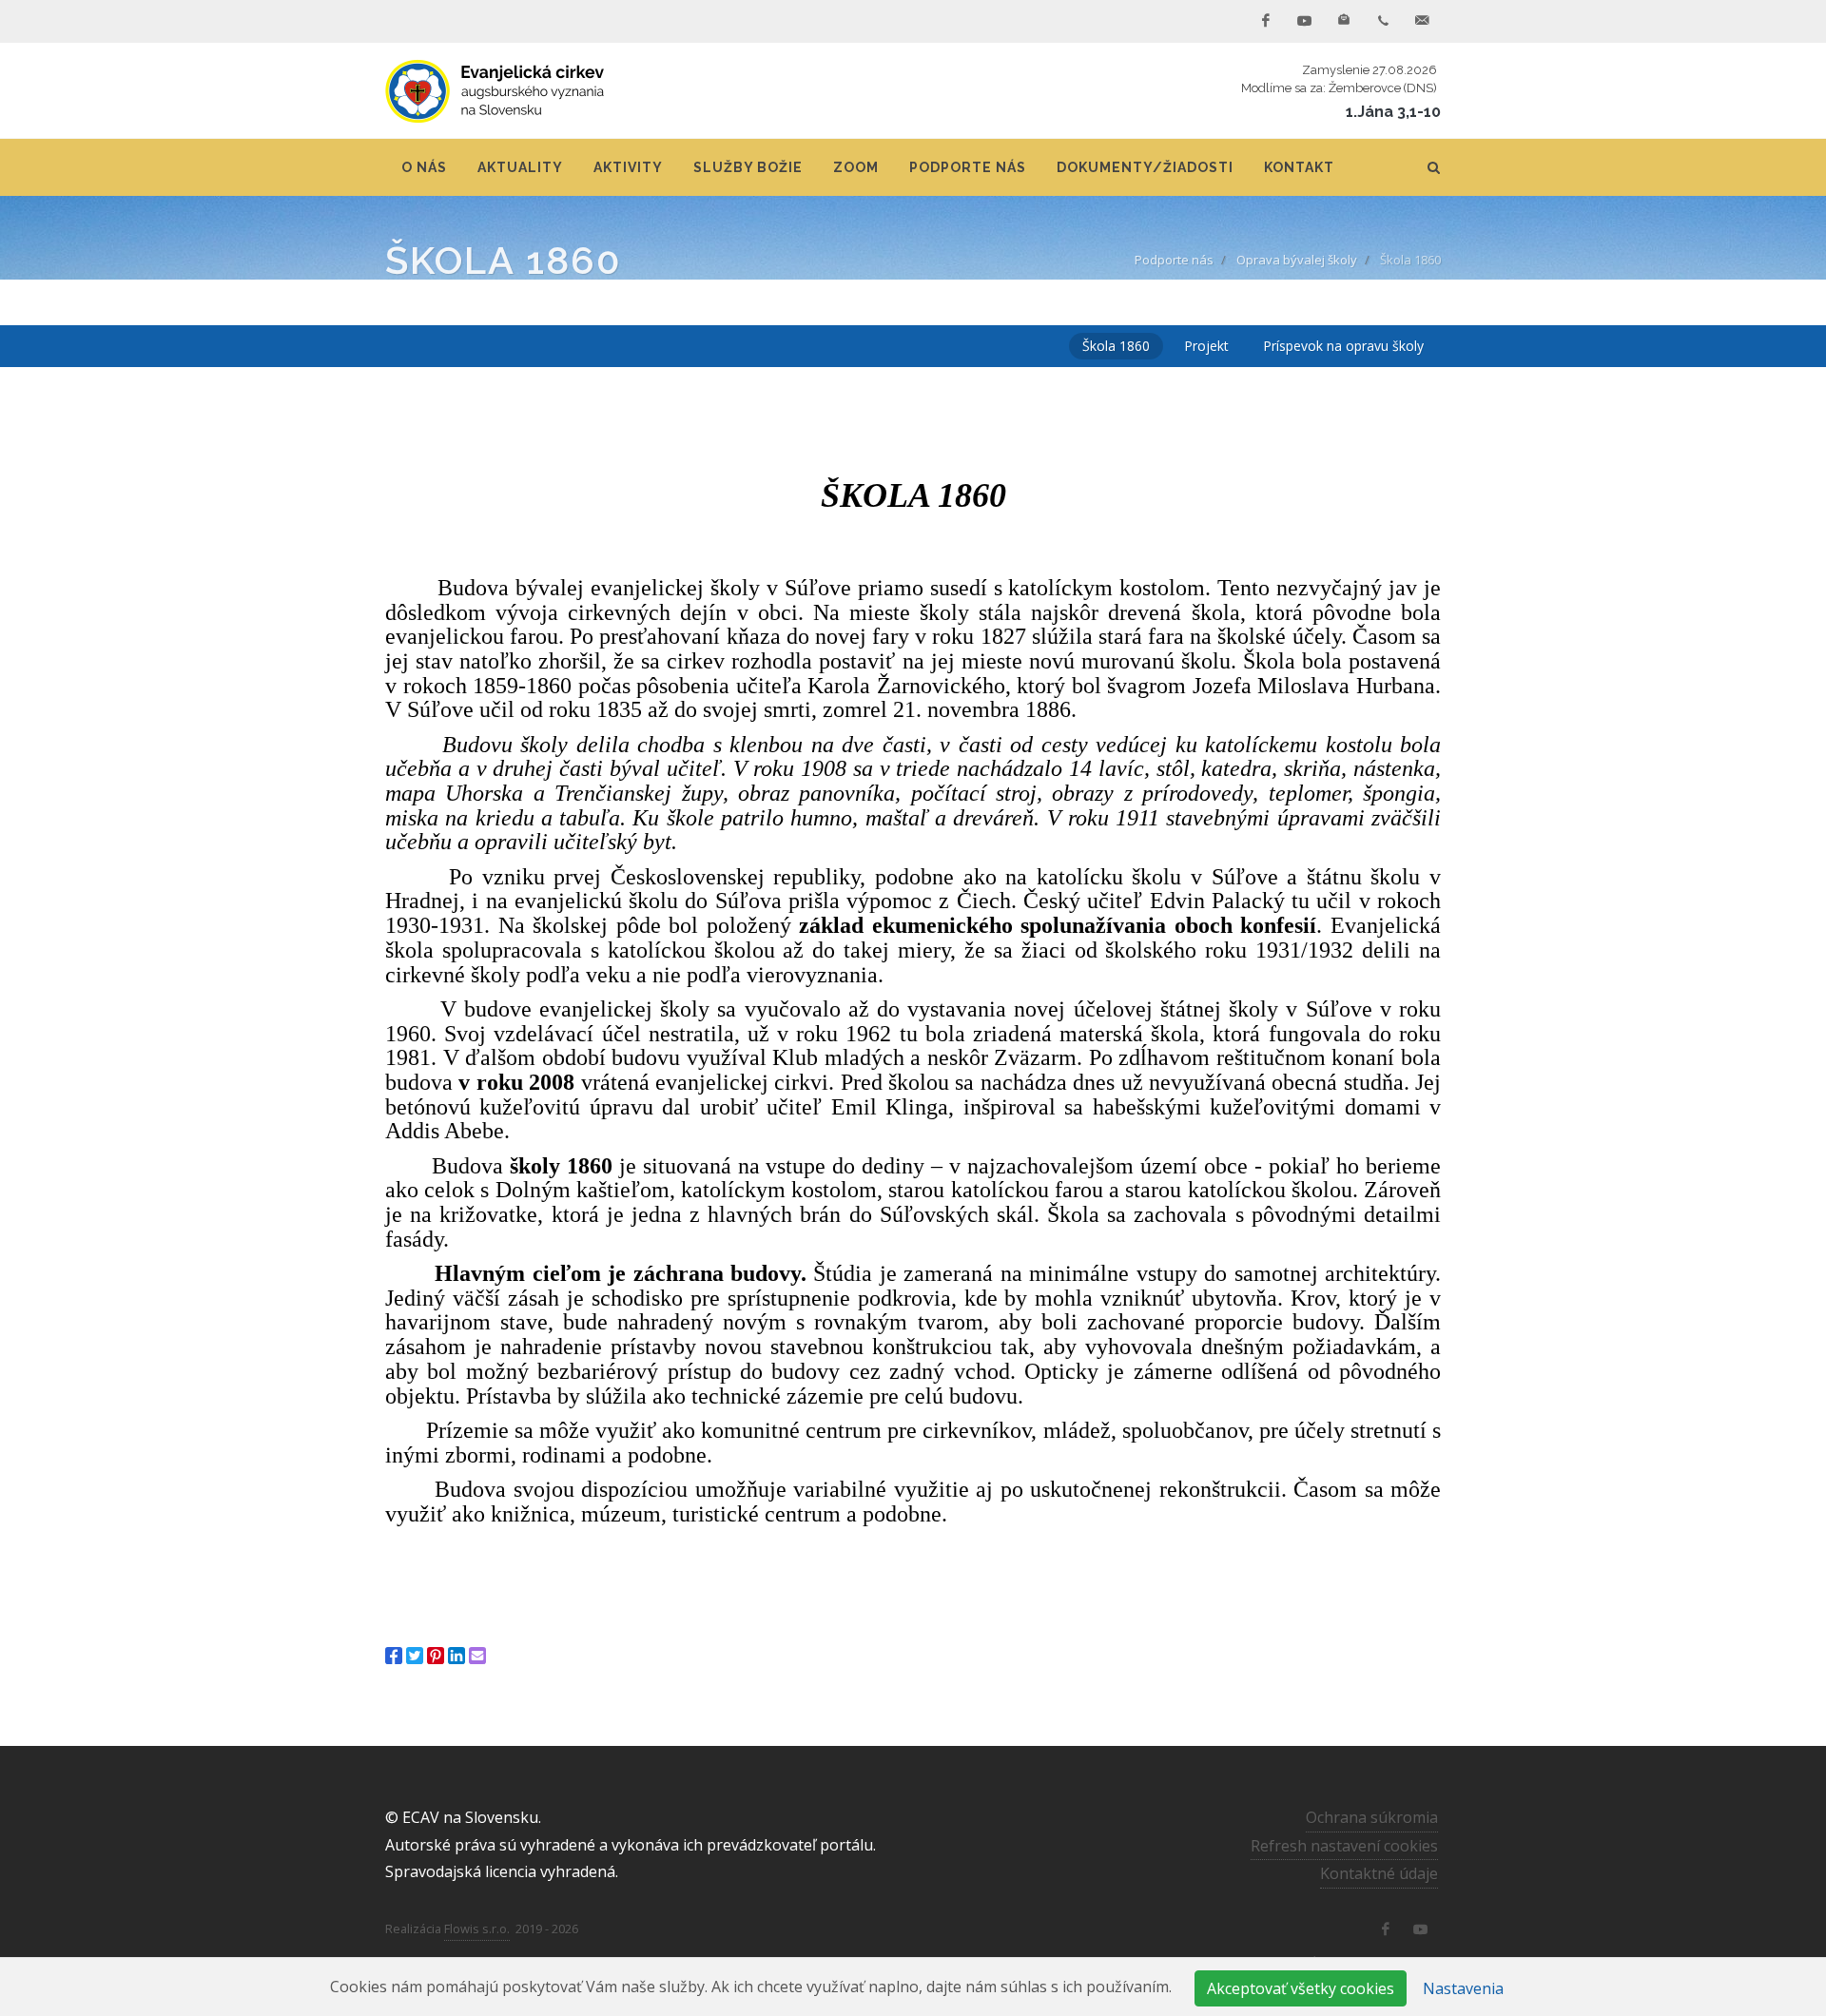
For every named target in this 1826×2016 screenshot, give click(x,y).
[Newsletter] (1344, 21)
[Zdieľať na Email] (477, 1656)
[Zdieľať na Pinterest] (436, 1656)
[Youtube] (1305, 21)
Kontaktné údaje (1379, 1873)
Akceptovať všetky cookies (1301, 1988)
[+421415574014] (1383, 21)
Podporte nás (1174, 260)
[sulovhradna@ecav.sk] (1422, 21)
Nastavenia (1463, 1988)
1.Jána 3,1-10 (1393, 112)
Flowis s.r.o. (477, 1929)
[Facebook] (1266, 21)
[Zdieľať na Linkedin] (456, 1656)
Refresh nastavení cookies (1344, 1846)
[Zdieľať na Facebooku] (394, 1656)
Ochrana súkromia (1372, 1817)
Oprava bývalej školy (1297, 260)
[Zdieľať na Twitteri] (415, 1656)
